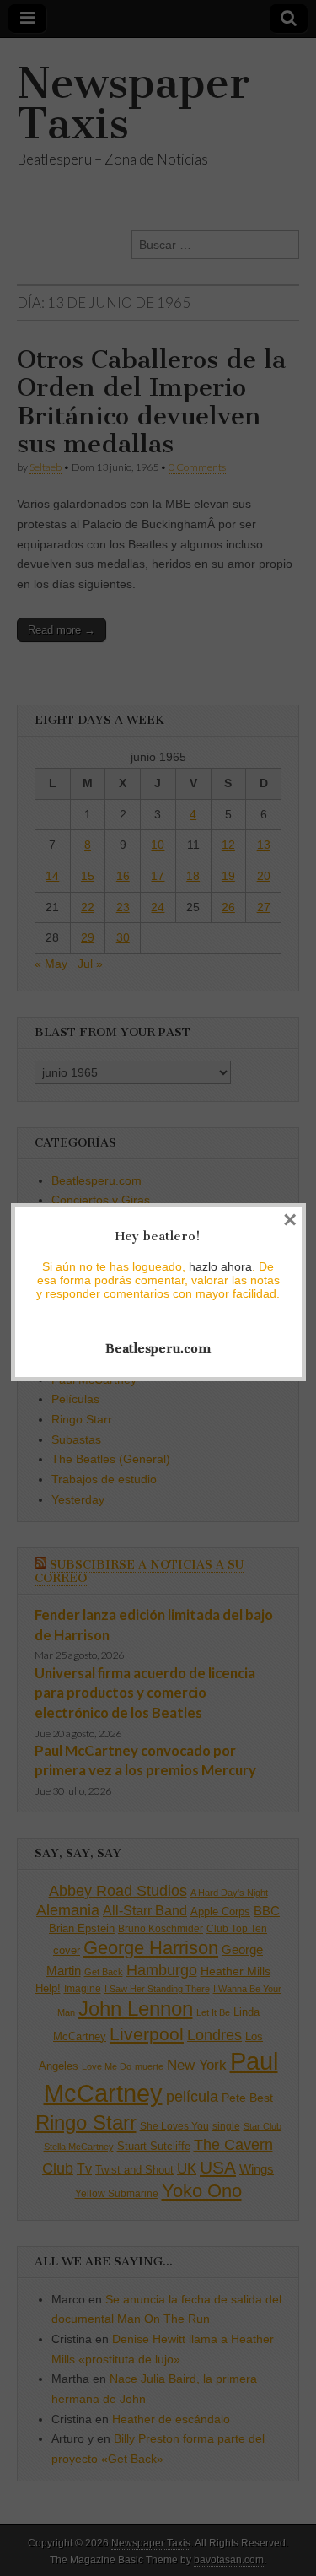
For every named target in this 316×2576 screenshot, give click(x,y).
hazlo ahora (220, 1266)
